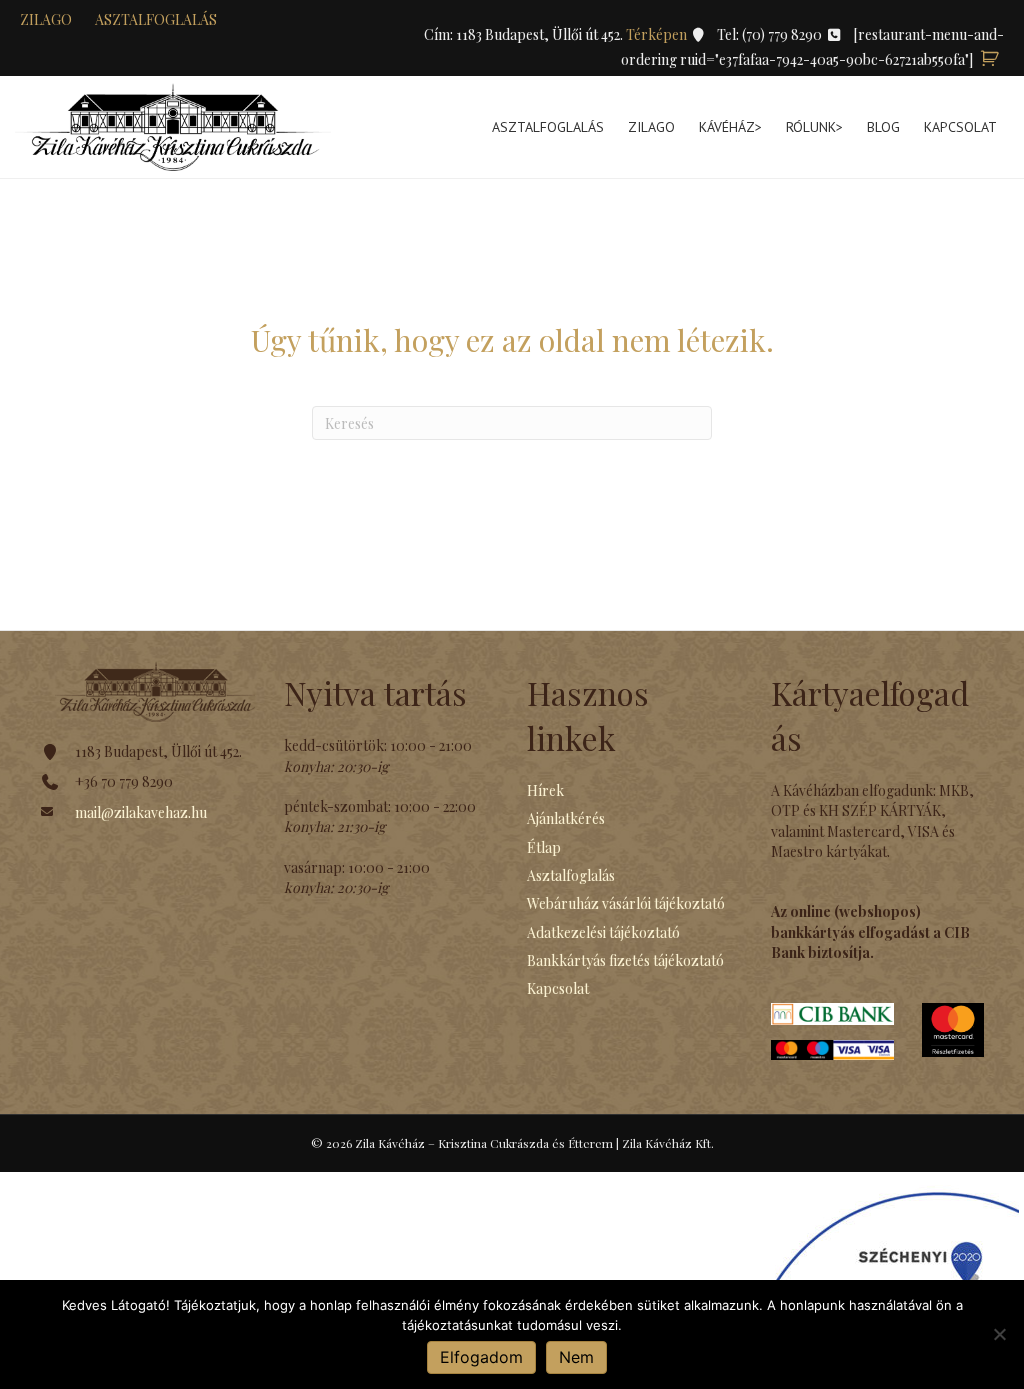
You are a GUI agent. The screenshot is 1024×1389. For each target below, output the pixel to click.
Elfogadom (481, 1357)
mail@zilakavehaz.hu (141, 812)
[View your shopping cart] (990, 59)
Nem (576, 1357)
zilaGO (46, 19)
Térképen (658, 34)
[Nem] (999, 1334)
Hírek (545, 790)
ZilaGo (651, 127)
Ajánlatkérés (566, 818)
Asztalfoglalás (156, 19)
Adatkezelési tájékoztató (603, 932)
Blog (883, 127)
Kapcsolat (960, 127)
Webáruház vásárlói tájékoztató (626, 903)
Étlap (544, 847)
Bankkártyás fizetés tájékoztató (625, 960)
